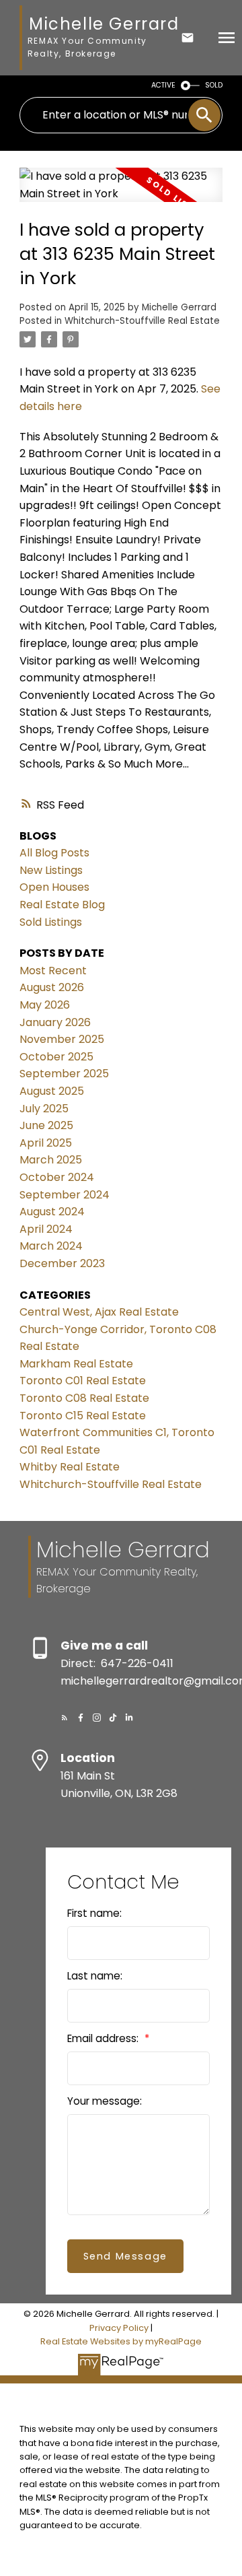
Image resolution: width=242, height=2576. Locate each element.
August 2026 (52, 987)
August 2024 (52, 1212)
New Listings (51, 870)
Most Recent (53, 971)
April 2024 (46, 1229)
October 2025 (56, 1057)
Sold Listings (51, 922)
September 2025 (64, 1074)
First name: (94, 1913)
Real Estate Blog (62, 905)
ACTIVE (163, 85)
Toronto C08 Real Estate (84, 1398)
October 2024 (57, 1177)
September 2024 (65, 1195)
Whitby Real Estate (70, 1467)
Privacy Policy (119, 2328)
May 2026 (45, 1005)
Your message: (105, 2101)
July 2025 (44, 1109)
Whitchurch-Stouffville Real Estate (142, 321)
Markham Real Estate (76, 1364)
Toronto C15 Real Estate (83, 1416)
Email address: (104, 2038)
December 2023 (62, 1263)
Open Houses (54, 887)
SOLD (214, 85)
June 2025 (46, 1125)
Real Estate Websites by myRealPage (121, 2341)
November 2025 (62, 1039)
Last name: (95, 1976)
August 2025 (52, 1091)
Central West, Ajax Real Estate (99, 1312)
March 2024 (51, 1246)
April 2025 (46, 1143)
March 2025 (51, 1160)
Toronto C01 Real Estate (83, 1381)
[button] (65, 1718)
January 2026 (55, 1022)
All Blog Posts (54, 853)
